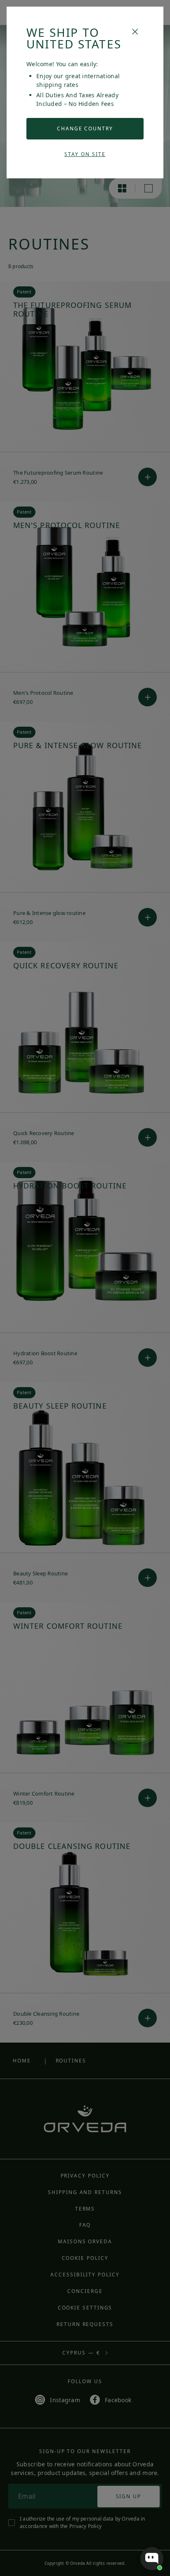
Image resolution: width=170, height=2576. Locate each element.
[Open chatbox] (152, 2559)
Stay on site (85, 154)
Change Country (85, 128)
